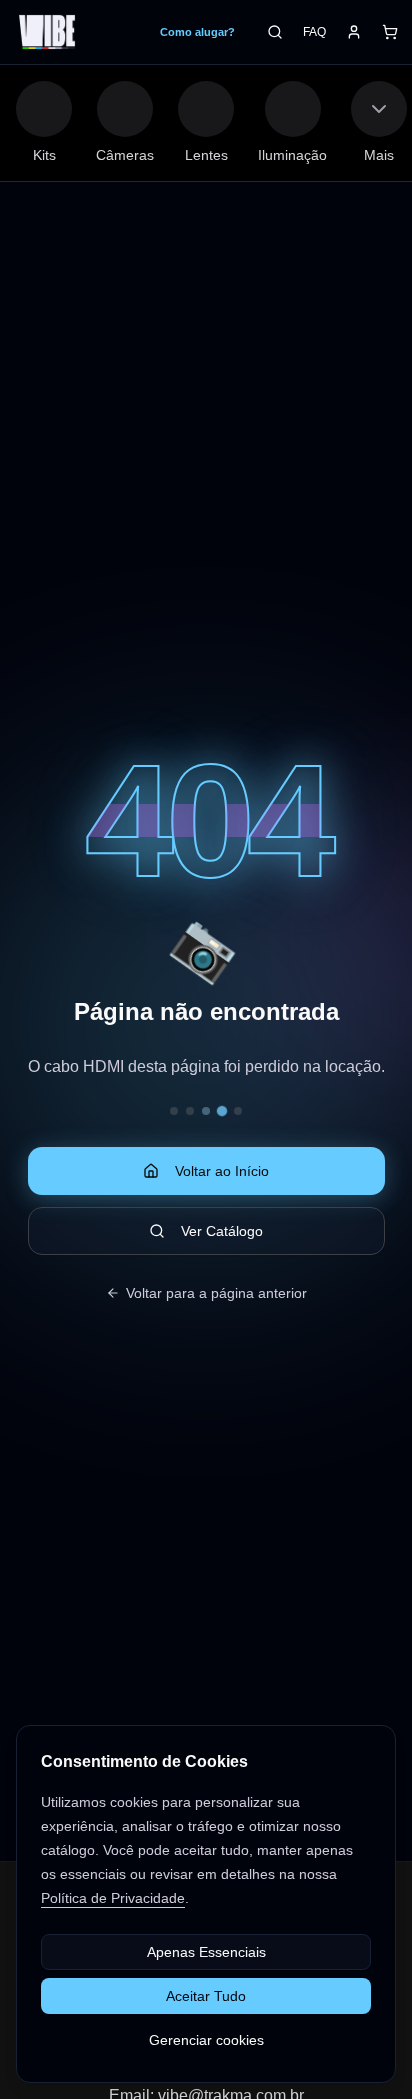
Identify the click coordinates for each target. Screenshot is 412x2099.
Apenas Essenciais (206, 1952)
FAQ (314, 32)
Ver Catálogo (222, 1231)
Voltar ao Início (222, 1171)
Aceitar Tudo (206, 1996)
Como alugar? (197, 32)
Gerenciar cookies (206, 2040)
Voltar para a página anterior (216, 1293)
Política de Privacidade (113, 1898)
